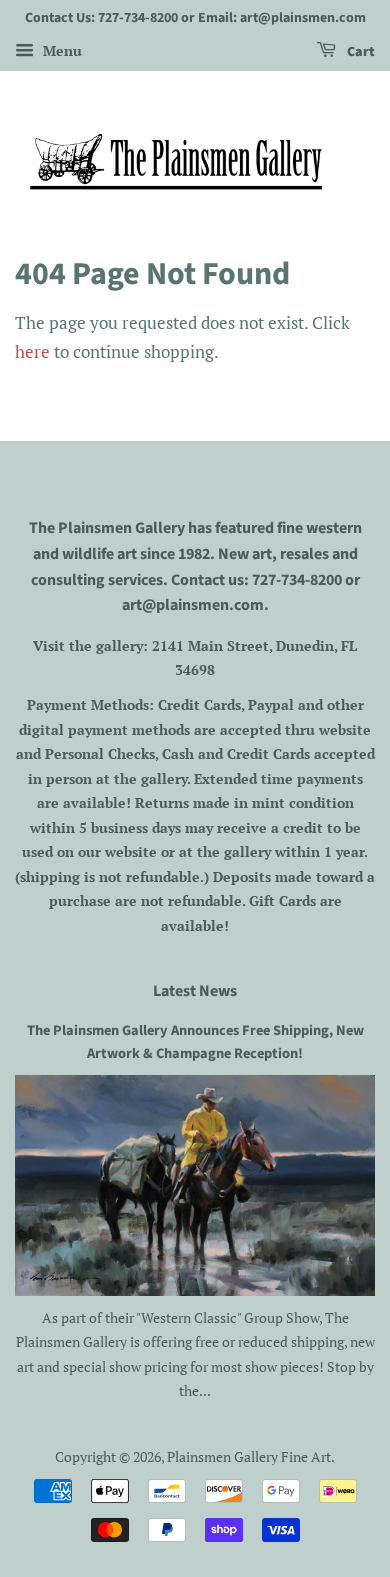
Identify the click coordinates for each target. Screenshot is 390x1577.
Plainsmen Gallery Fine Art (249, 1456)
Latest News (195, 991)
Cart (359, 52)
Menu (60, 50)
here (32, 351)
